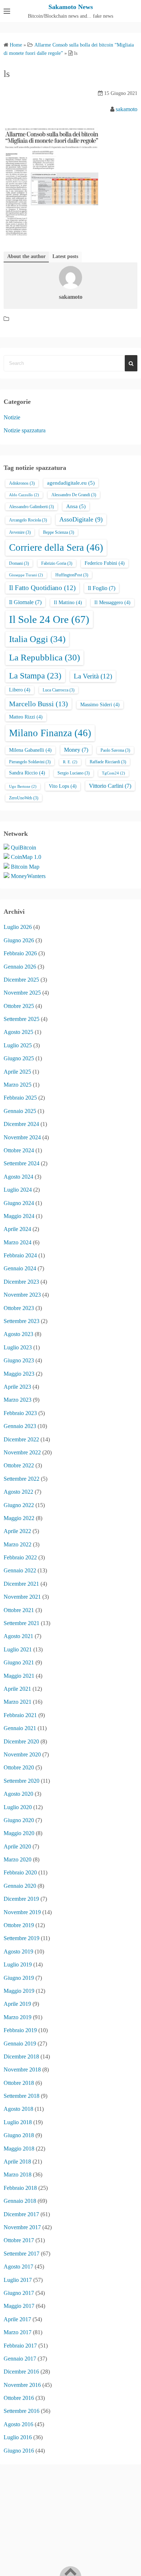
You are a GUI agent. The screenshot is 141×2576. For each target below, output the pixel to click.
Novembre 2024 (22, 1137)
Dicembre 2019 (21, 1899)
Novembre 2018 (22, 2069)
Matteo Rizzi (26, 717)
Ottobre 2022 (19, 1465)
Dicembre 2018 (21, 2057)
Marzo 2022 (18, 1544)
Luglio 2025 (18, 1045)
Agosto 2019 (18, 1951)
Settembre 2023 (22, 1321)
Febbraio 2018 (20, 2188)
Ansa (76, 506)
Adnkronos (22, 483)
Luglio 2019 (18, 1964)
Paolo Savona (115, 750)
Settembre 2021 (22, 1623)
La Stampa (35, 676)
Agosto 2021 (18, 1636)
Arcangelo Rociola (28, 520)
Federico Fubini (105, 563)
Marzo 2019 (18, 2017)
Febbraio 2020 (20, 1872)
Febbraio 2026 (20, 953)
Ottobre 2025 (19, 1006)
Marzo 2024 (18, 1242)
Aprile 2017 (17, 2319)
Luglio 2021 (18, 1649)
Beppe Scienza (59, 532)
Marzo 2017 (18, 2332)
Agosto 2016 (18, 2424)
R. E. (70, 762)
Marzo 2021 (18, 1702)
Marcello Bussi (39, 704)
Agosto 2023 (18, 1334)
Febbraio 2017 (20, 2346)
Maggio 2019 (19, 1991)
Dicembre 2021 (21, 1584)
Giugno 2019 (19, 1978)
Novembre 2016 (22, 2385)
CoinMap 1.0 (26, 857)
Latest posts (65, 256)
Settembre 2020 (22, 1781)
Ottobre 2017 (19, 2240)
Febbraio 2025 (20, 1098)
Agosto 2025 (18, 1032)
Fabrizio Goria (57, 563)
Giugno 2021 (19, 1662)
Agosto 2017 (18, 2267)
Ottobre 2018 (19, 2083)
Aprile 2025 (17, 1072)
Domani (19, 563)
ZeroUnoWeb (24, 798)
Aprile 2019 (17, 2004)
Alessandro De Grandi (74, 495)
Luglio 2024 (18, 1190)
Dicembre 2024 (21, 1124)
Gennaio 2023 (20, 1426)
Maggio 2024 (19, 1216)
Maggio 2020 (19, 1833)
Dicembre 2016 (21, 2372)
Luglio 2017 (18, 2280)
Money (76, 750)
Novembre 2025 (22, 993)
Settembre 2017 (22, 2254)
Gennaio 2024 (20, 1268)
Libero (20, 690)
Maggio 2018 (19, 2149)
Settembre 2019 (22, 1938)
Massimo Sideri (100, 705)
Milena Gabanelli (30, 750)
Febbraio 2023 (20, 1413)
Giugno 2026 (19, 940)
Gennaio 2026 (20, 967)
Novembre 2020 (22, 1754)
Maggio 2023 (19, 1374)
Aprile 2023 (17, 1387)
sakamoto (127, 109)
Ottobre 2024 (19, 1150)
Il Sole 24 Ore (49, 619)
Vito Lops (63, 786)
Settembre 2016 (22, 2411)
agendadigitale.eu (71, 483)
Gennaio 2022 (20, 1570)
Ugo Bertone (23, 787)
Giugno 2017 (19, 2293)
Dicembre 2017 (21, 2214)
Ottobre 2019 (19, 1925)
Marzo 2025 (18, 1085)
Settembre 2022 (22, 1479)
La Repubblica (44, 657)
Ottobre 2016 (19, 2398)
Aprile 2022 (17, 1531)
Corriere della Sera (56, 547)
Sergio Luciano (74, 773)
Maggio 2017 (19, 2306)
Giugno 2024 (19, 1203)
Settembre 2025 (22, 1019)
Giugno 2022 (19, 1505)
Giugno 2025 (19, 1058)
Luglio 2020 (18, 1807)
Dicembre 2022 (21, 1439)
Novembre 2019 (22, 1912)
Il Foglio (102, 588)
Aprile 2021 (17, 1689)
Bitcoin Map (25, 867)
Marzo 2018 (18, 2175)
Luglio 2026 (18, 927)
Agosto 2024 (18, 1177)
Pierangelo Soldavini (30, 762)
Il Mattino (68, 602)
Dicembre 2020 (21, 1741)
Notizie (12, 417)
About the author (26, 256)
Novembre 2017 (22, 2227)
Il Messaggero (112, 602)
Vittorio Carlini (110, 786)
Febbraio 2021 (20, 1715)
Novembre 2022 (22, 1452)
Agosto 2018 (18, 2109)
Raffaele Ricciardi (108, 762)
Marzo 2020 (18, 1859)
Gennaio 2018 (20, 2201)
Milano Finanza (50, 733)
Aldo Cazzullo (24, 495)
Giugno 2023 (19, 1360)
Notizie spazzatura (25, 430)
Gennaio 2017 (20, 2359)
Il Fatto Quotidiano (42, 588)
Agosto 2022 (18, 1492)
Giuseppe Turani (26, 575)
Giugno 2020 (19, 1820)
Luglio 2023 (18, 1347)
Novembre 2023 (22, 1295)
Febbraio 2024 (20, 1255)
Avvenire (20, 532)
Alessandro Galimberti (31, 507)
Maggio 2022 (19, 1518)
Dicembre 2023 (21, 1282)
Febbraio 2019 (20, 2030)
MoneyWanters (28, 876)
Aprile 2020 (17, 1846)
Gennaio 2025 (20, 1111)
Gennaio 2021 (20, 1728)
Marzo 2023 (18, 1400)
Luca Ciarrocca (59, 690)
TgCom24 (114, 773)
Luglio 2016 (18, 2437)
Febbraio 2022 (20, 1557)
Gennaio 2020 (20, 1886)
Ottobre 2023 (19, 1308)
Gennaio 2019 (20, 2044)
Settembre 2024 (22, 1163)
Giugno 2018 (19, 2135)
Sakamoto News (71, 7)
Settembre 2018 (22, 2096)
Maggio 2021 (19, 1676)
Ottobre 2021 (19, 1610)
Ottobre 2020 (19, 1767)
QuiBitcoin (23, 848)
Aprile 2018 (17, 2162)
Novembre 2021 (22, 1597)
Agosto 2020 (18, 1794)
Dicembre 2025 (21, 980)
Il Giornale (25, 602)
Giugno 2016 (19, 2451)
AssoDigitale (81, 519)
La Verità (93, 676)
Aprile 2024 (17, 1229)
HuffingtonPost (72, 575)
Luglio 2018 (18, 2122)
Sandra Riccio (27, 773)
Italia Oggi (37, 639)
